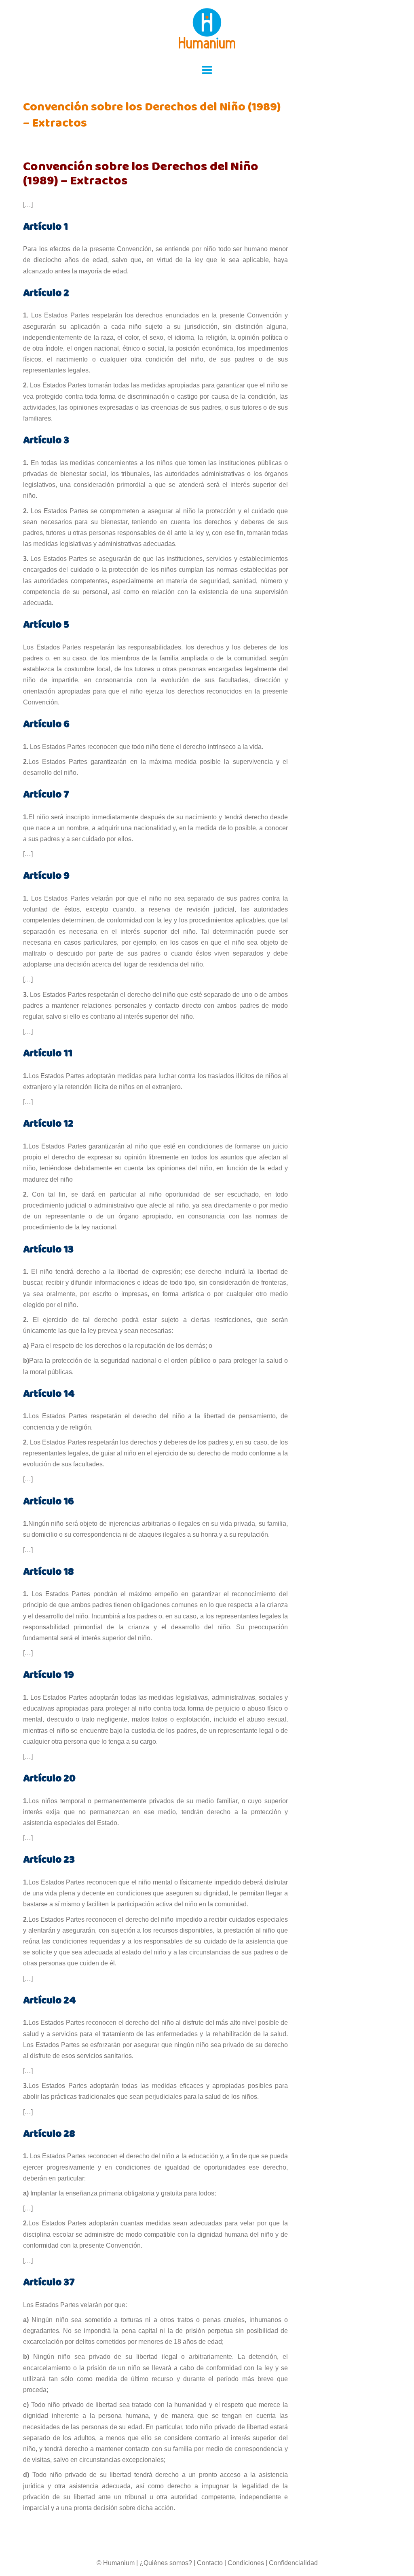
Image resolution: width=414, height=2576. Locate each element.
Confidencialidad (293, 2563)
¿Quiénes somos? (166, 2563)
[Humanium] (207, 31)
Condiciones (246, 2563)
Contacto (210, 2563)
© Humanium (116, 2563)
